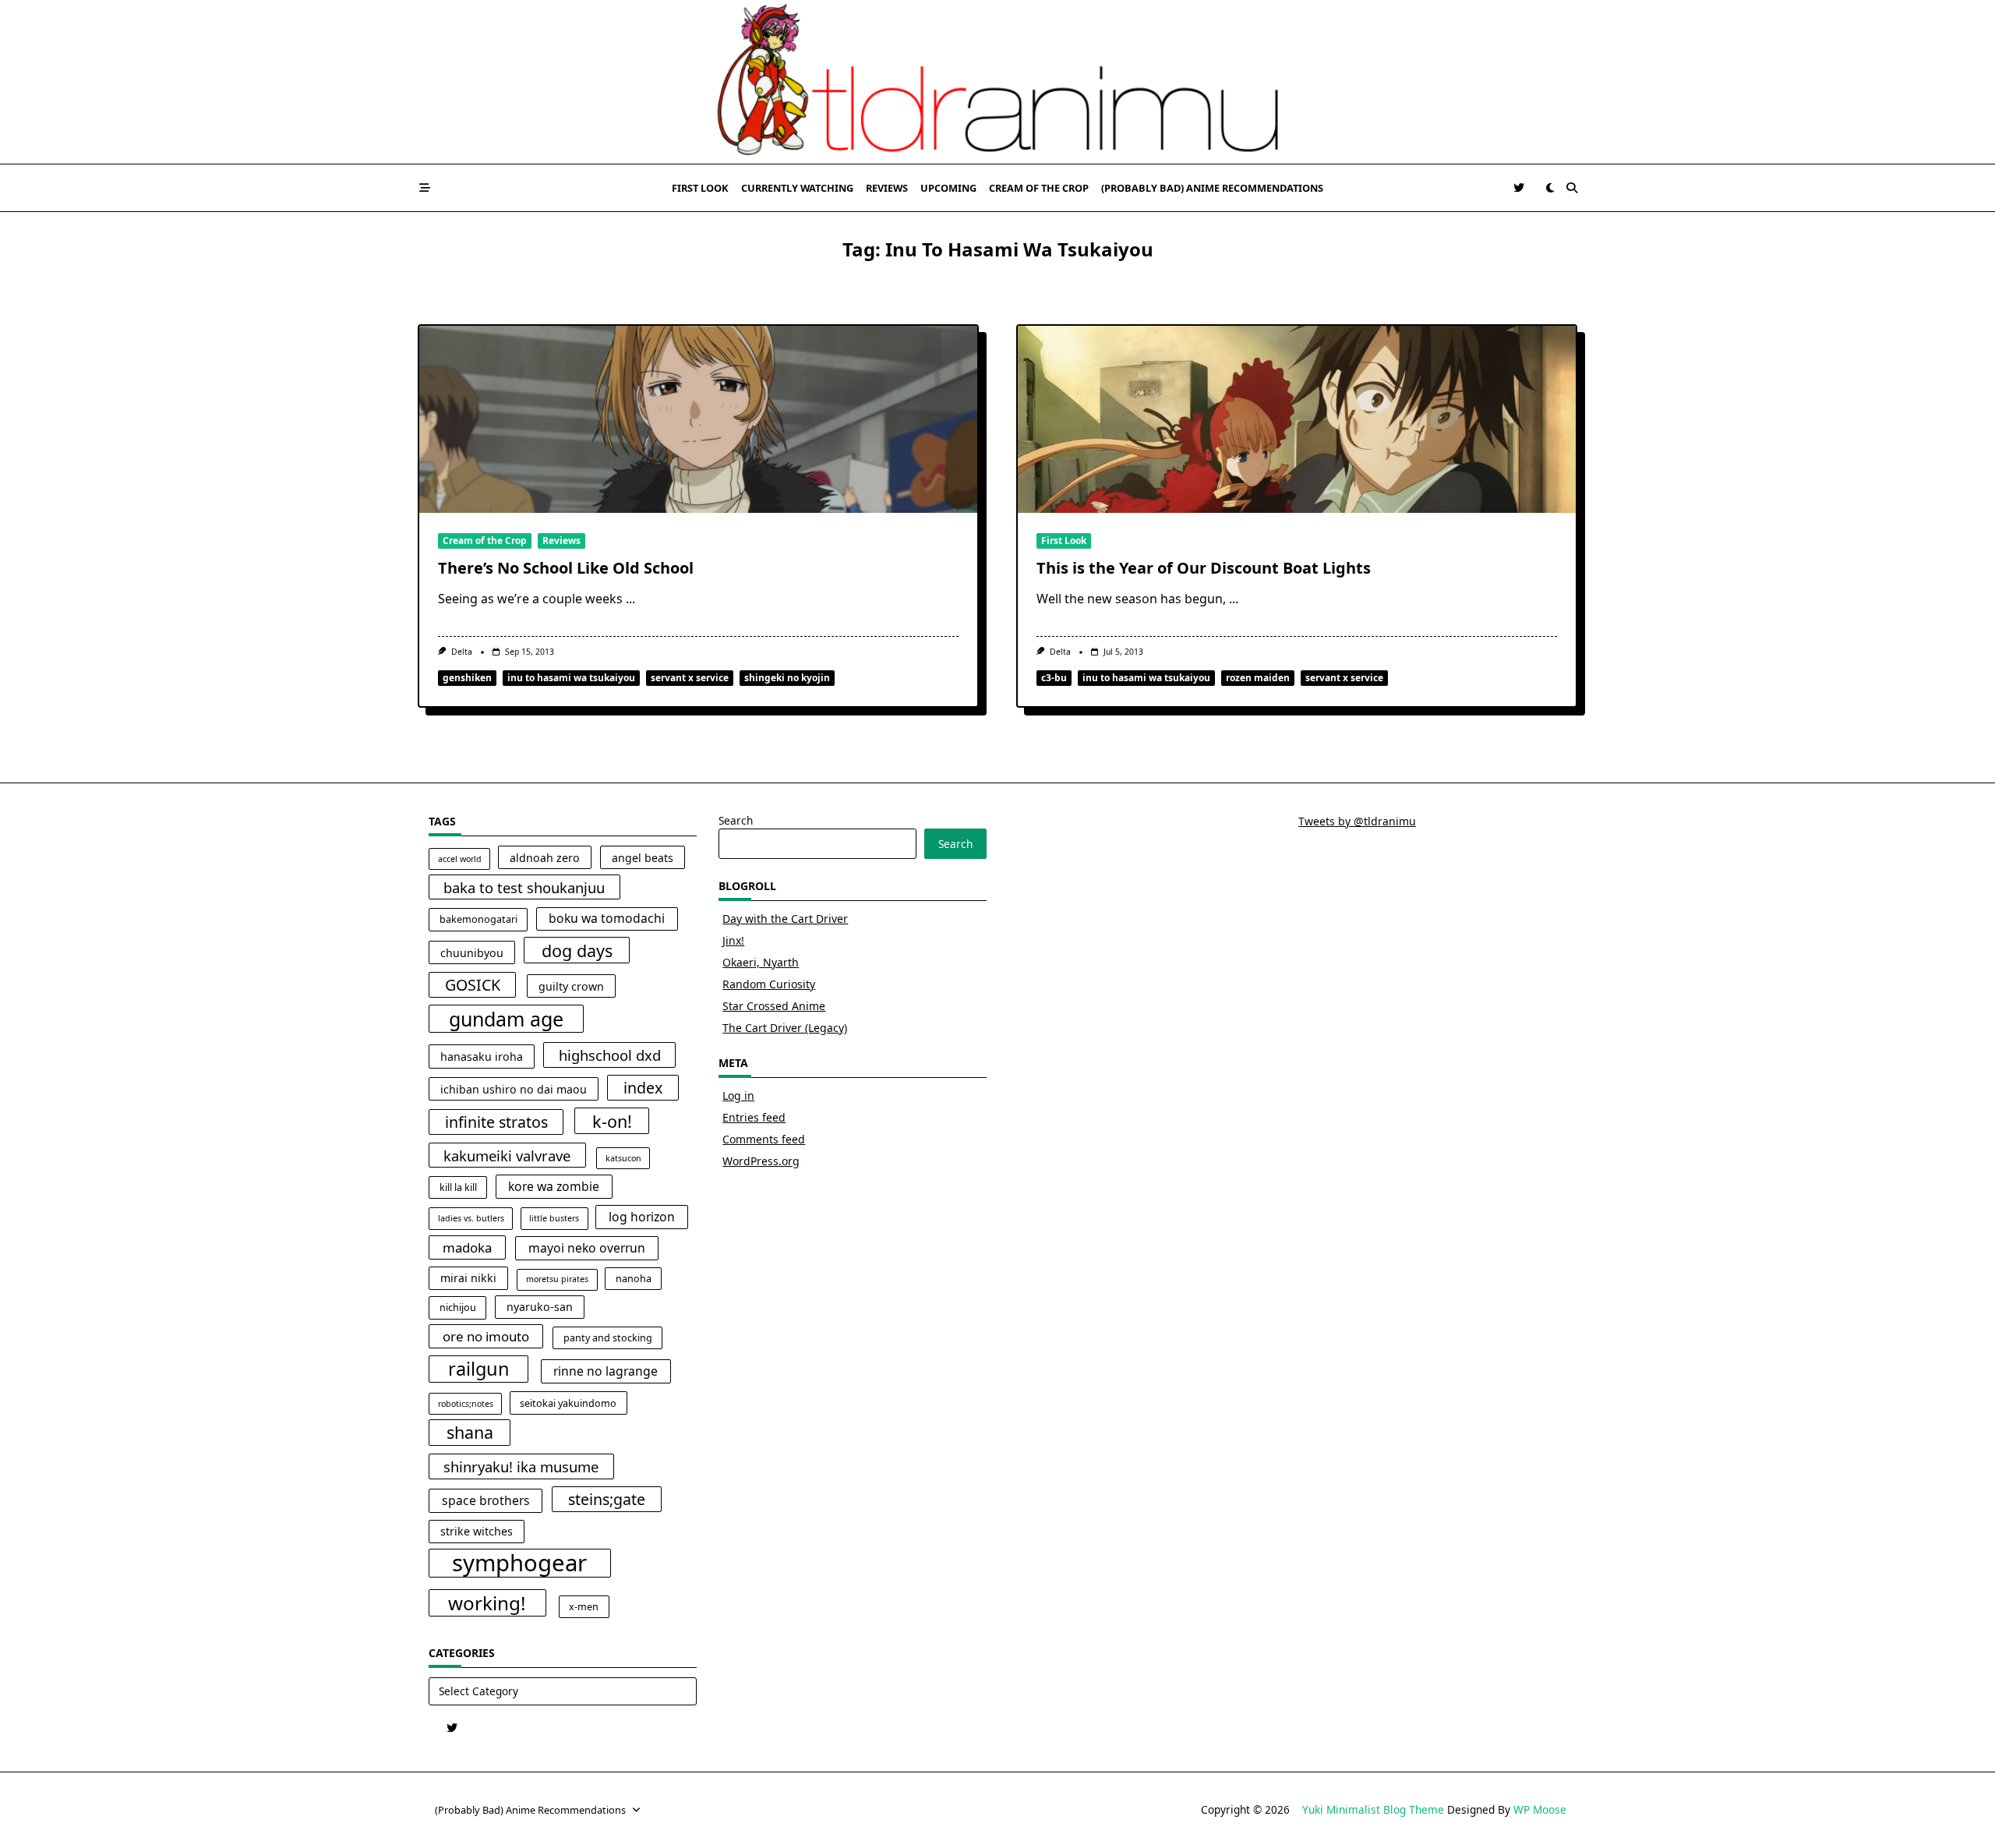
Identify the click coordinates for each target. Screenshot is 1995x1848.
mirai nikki (468, 1278)
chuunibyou (472, 953)
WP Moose (1540, 1809)
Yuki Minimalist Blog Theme (1373, 1809)
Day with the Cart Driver (785, 919)
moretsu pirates (557, 1279)
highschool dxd (610, 1055)
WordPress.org (761, 1161)
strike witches (477, 1531)
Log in (738, 1095)
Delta (462, 652)
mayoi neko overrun (587, 1248)
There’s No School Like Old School (566, 568)
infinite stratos (496, 1122)
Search (736, 820)
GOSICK (473, 985)
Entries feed (754, 1117)
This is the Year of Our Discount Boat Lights (1204, 568)
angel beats (643, 858)
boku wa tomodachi (607, 918)
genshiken (467, 678)
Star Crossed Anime (774, 1006)
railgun (479, 1369)
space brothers (486, 1500)
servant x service (690, 678)
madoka (467, 1247)
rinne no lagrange (606, 1371)
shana (470, 1432)
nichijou (458, 1307)
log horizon (642, 1217)
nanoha (634, 1279)
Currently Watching (797, 188)
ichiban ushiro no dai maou (514, 1089)
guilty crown (571, 986)
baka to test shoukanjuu (524, 887)
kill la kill (458, 1187)
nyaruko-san (540, 1307)
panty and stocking (608, 1338)
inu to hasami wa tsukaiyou (571, 678)
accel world (460, 859)
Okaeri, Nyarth (761, 962)
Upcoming (948, 188)
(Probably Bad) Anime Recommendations (1212, 188)
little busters (554, 1218)
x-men (584, 1607)
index (643, 1088)
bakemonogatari (478, 919)
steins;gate (607, 1499)
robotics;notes (466, 1404)
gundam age (506, 1019)
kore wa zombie (554, 1186)
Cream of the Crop (1039, 188)
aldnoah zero (545, 858)
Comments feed (764, 1139)
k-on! (612, 1121)
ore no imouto (486, 1336)
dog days (577, 951)
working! (487, 1603)
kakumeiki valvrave (507, 1155)
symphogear (519, 1564)
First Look (700, 188)
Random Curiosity (769, 984)
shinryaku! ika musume (521, 1466)
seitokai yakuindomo (568, 1403)
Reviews (887, 188)
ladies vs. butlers (471, 1218)
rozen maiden (1258, 678)
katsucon (623, 1158)
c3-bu (1054, 678)
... (630, 599)
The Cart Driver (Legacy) (785, 1028)
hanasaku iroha (482, 1057)
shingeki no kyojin (787, 678)
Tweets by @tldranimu (1357, 821)
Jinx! (733, 940)
